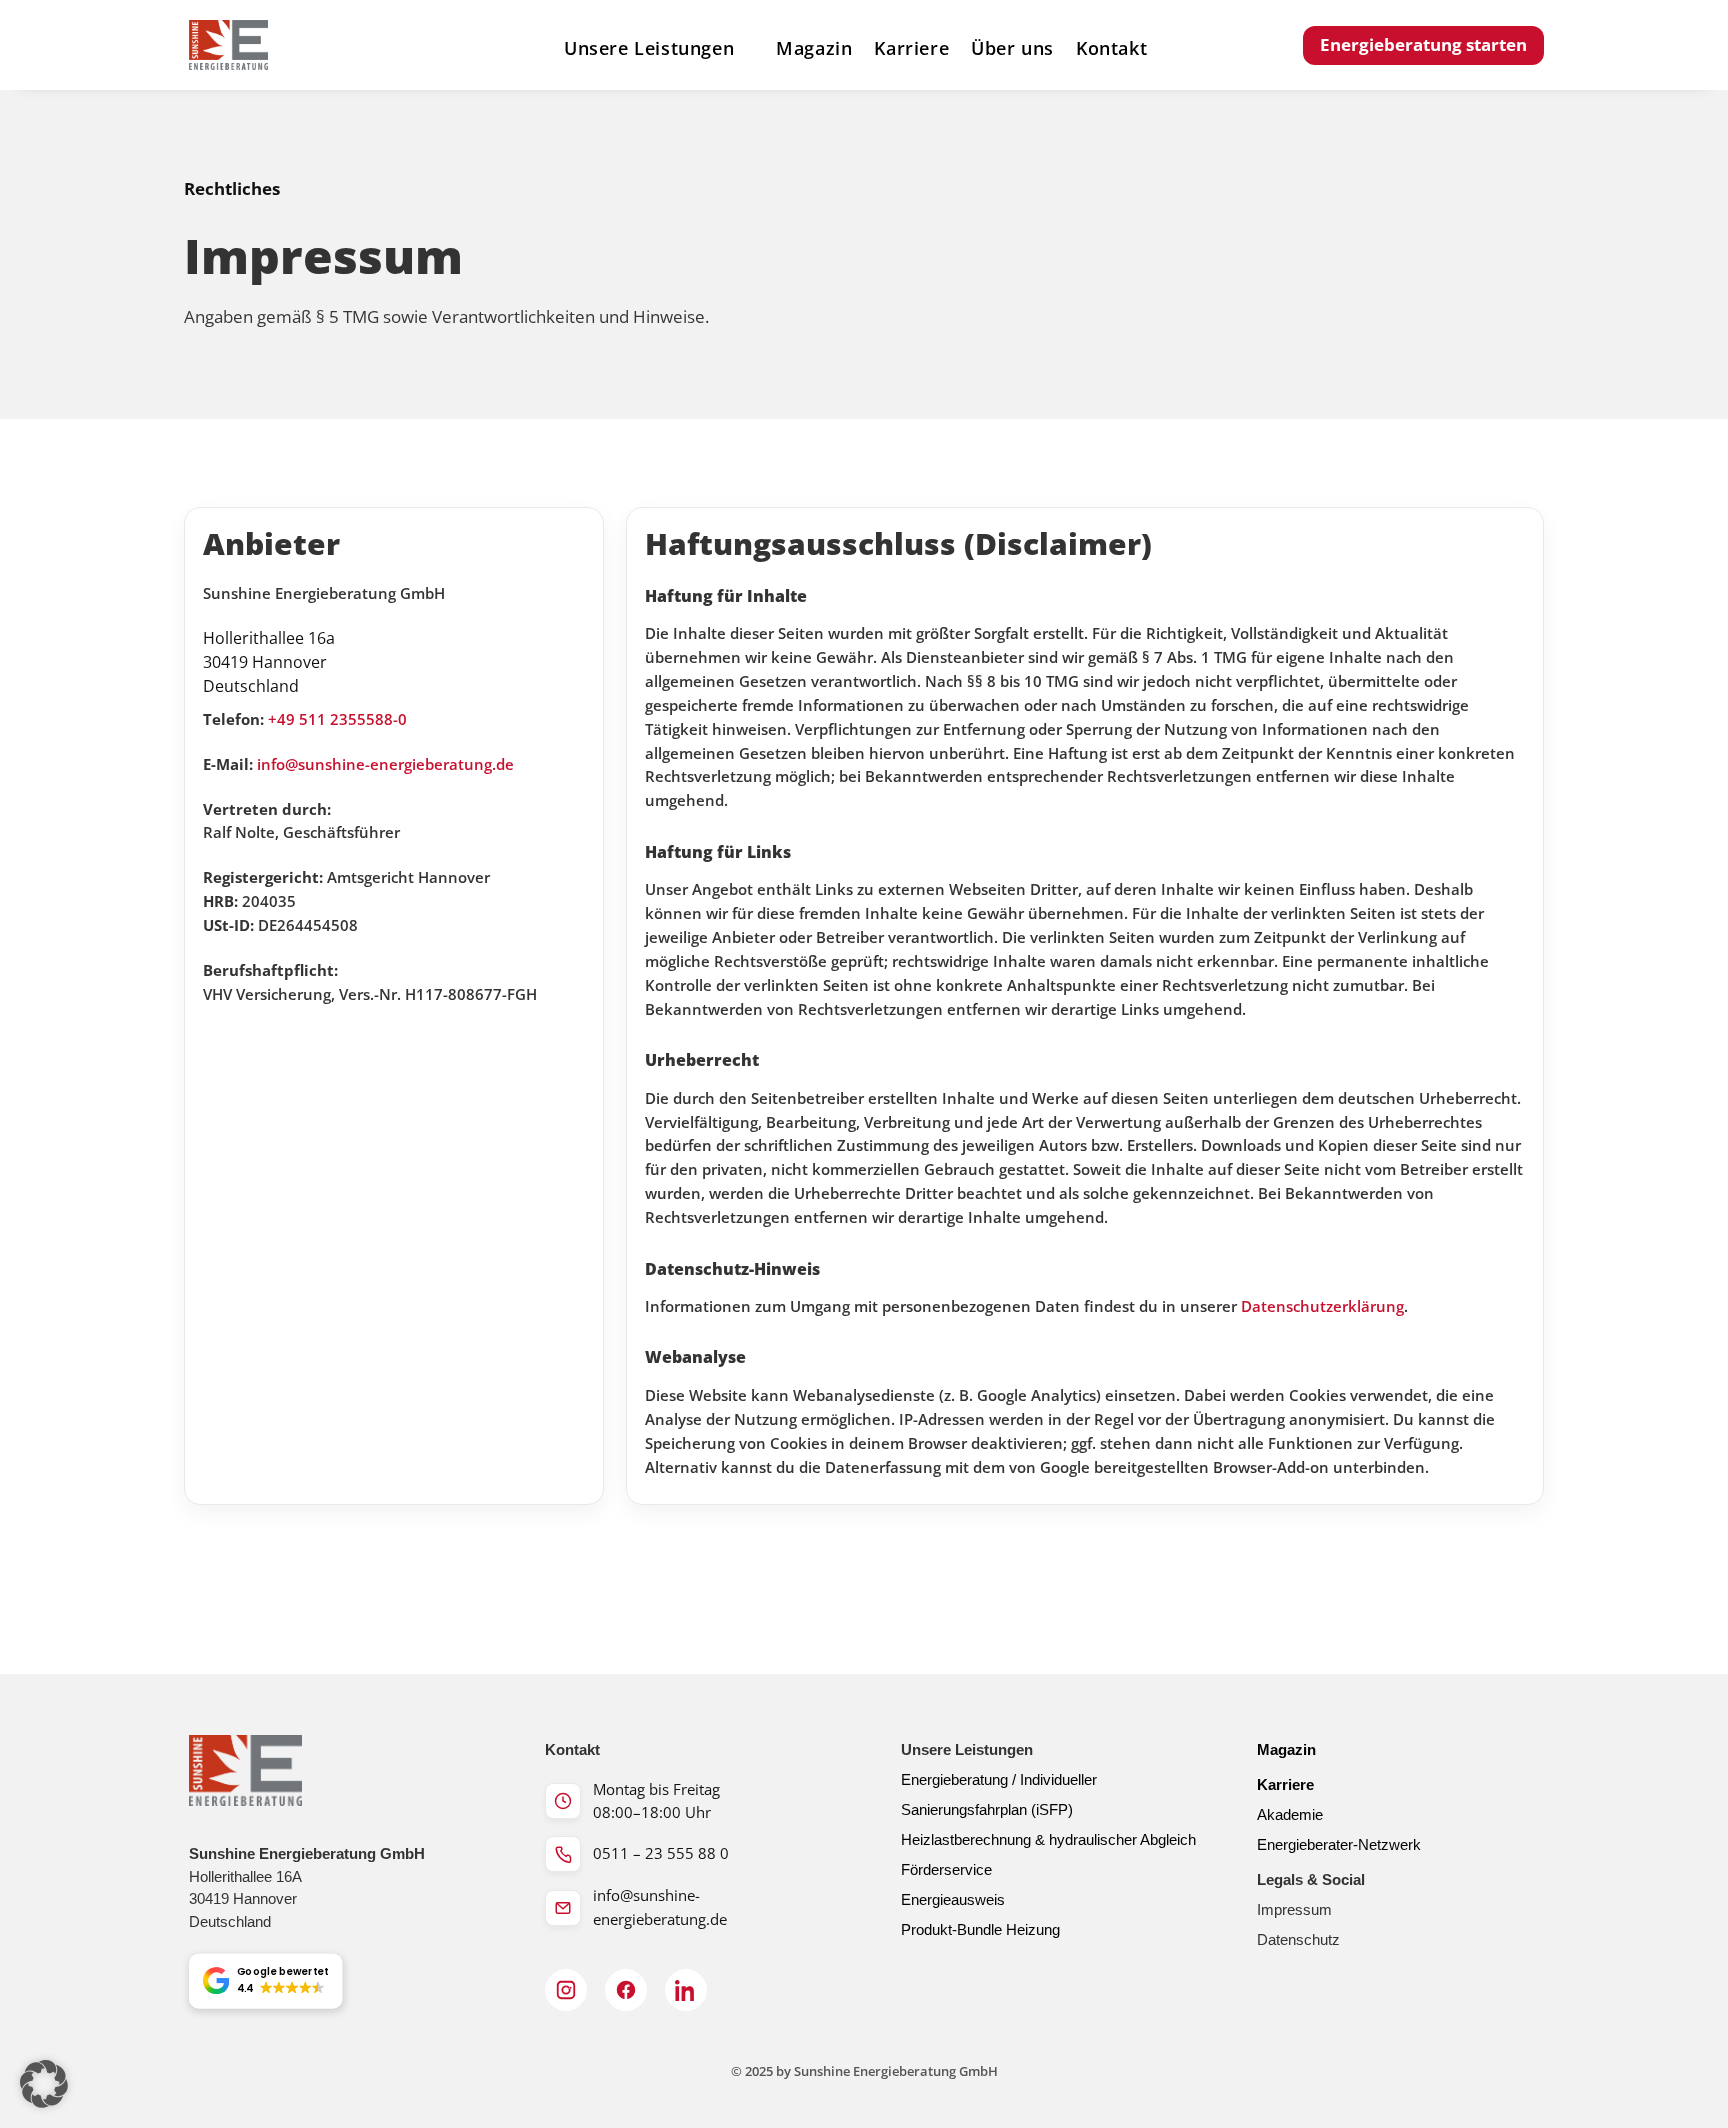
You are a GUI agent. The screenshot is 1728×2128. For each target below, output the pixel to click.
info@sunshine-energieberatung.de (385, 764)
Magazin (814, 49)
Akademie (1290, 1814)
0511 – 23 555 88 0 (661, 1853)
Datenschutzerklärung (1322, 1306)
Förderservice (946, 1869)
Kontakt (1111, 49)
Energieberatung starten (1423, 44)
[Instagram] (566, 1990)
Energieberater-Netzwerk (1339, 1844)
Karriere (911, 49)
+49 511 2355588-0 (337, 719)
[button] (265, 1982)
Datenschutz (1298, 1939)
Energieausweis (953, 1899)
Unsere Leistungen (649, 49)
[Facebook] (626, 1990)
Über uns (1012, 49)
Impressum (1294, 1909)
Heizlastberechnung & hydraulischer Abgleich (1048, 1839)
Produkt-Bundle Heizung (980, 1929)
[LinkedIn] (686, 1990)
